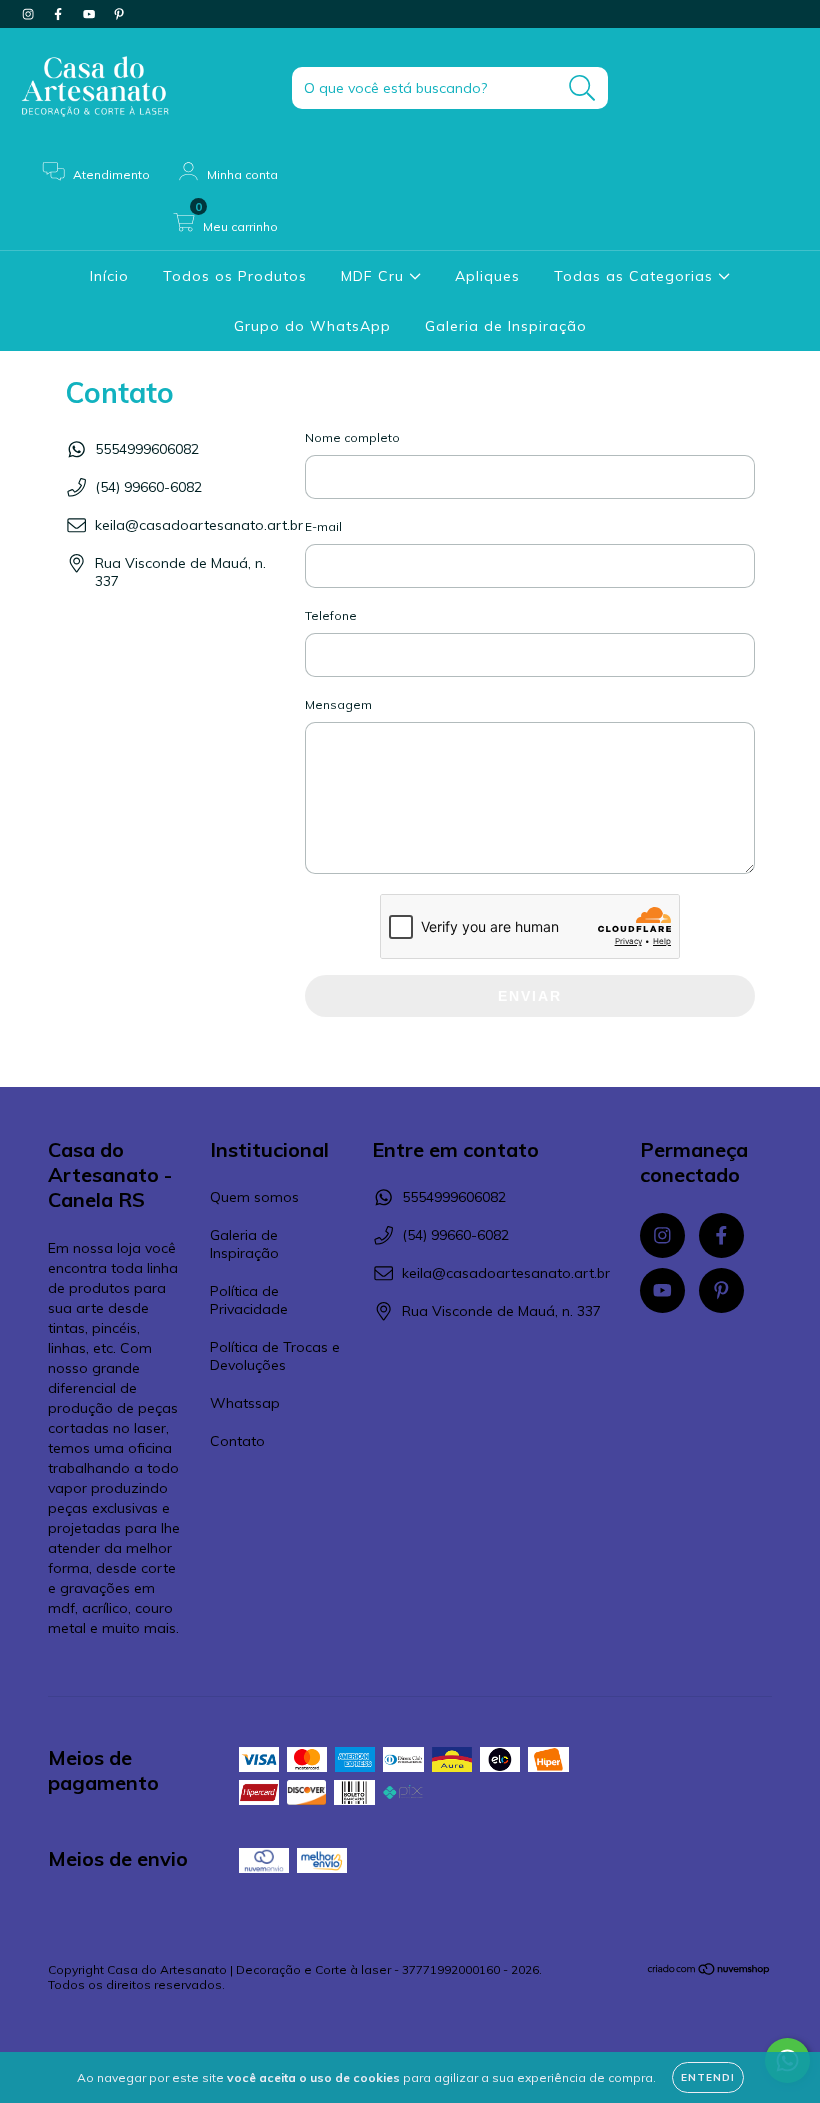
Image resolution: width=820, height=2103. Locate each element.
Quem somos (254, 1197)
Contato (237, 1441)
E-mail (323, 526)
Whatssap (245, 1403)
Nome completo (352, 437)
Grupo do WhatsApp (312, 326)
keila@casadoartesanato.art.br (199, 525)
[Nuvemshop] (709, 1971)
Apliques (487, 276)
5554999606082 (147, 449)
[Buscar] (582, 88)
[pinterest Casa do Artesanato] (119, 14)
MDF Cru (375, 276)
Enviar (530, 996)
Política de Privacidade (249, 1300)
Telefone (331, 615)
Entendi (708, 2077)
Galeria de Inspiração (506, 326)
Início (109, 276)
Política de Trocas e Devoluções (275, 1356)
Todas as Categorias (636, 276)
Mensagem (338, 704)
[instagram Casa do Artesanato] (30, 14)
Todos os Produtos (235, 276)
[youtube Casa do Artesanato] (91, 14)
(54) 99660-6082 (148, 487)
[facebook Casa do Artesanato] (60, 14)
